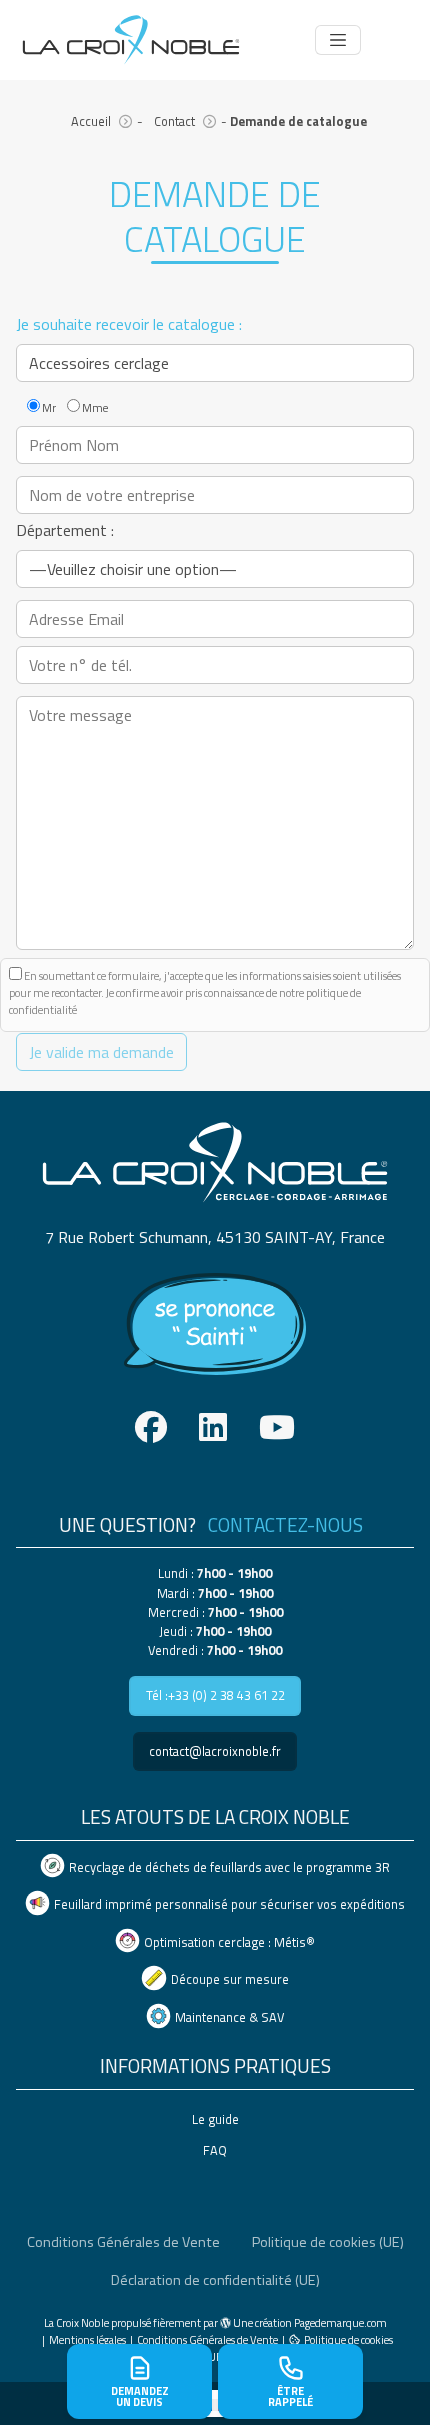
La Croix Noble (76, 2322)
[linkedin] (213, 1427)
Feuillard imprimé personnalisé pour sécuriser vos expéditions (229, 1904)
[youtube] (277, 1427)
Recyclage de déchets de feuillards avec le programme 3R (229, 1867)
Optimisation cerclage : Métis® (229, 1942)
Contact (174, 121)
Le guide (215, 2119)
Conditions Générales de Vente (123, 2242)
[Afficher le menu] (337, 39)
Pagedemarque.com (340, 2322)
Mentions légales (87, 2339)
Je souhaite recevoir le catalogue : (129, 324)
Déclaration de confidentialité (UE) (215, 2280)
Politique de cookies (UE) (328, 2242)
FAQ (215, 2150)
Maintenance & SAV (229, 2017)
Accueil (91, 121)
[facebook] (151, 1427)
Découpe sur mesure (230, 1980)
